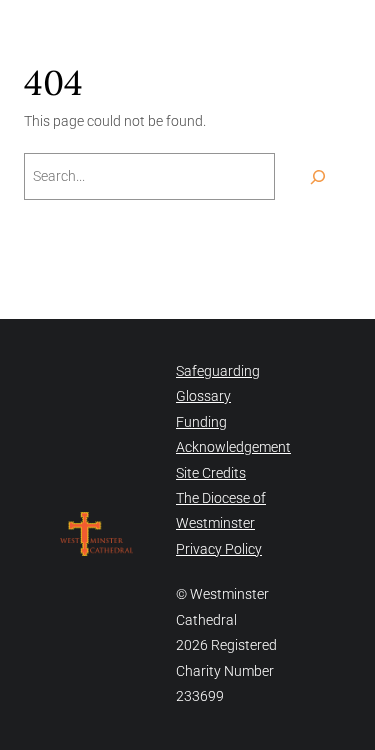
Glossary (203, 396)
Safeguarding (218, 371)
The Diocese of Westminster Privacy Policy (221, 523)
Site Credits (211, 473)
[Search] (318, 176)
